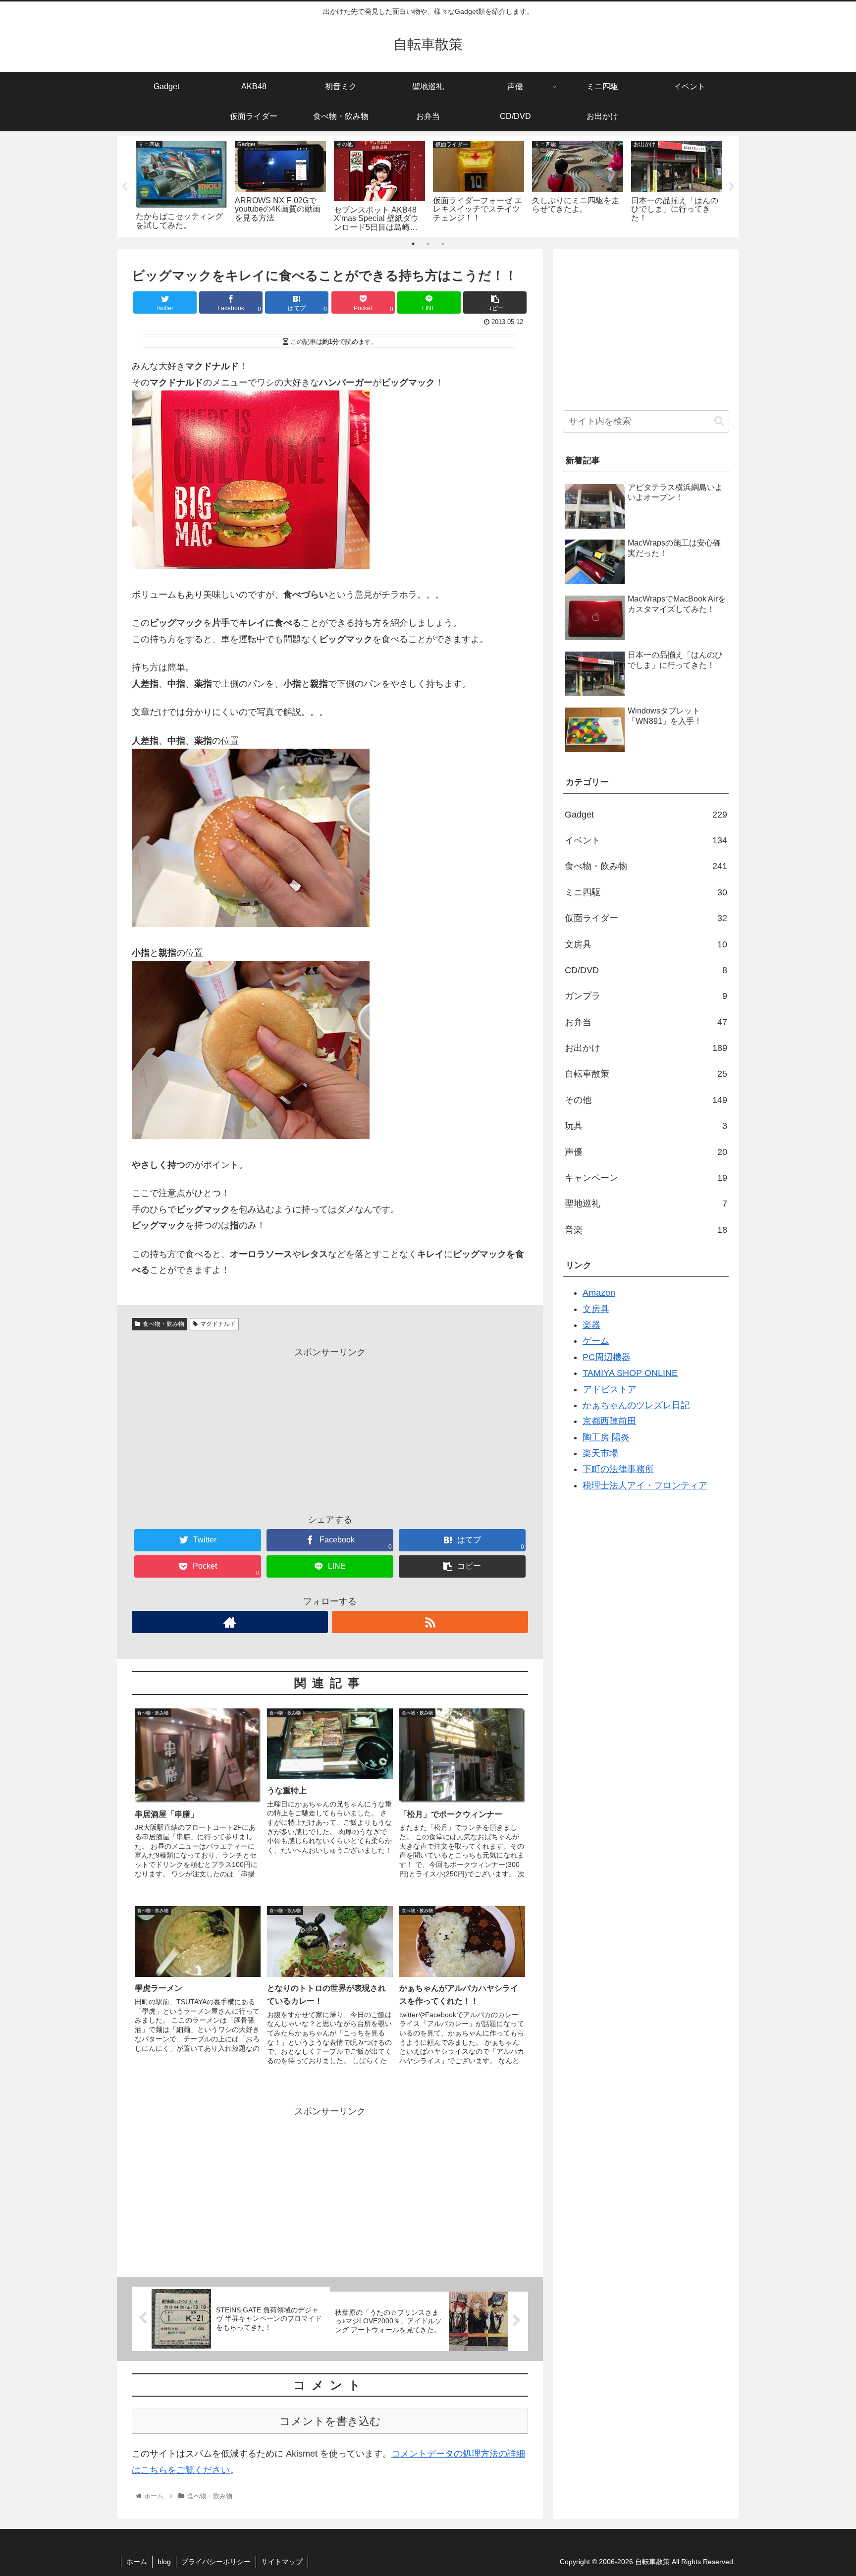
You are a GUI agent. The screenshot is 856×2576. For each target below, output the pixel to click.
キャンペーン (646, 1178)
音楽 (646, 1230)
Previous (124, 187)
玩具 (646, 1126)
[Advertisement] (330, 1429)
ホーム (137, 2562)
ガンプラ (646, 996)
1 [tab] (413, 244)
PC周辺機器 (607, 1357)
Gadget (646, 815)
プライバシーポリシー (216, 2562)
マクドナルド (218, 1324)
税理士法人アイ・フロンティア (645, 1485)
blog (164, 2562)
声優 (646, 1152)
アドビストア (610, 1389)
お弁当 (646, 1022)
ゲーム (596, 1341)
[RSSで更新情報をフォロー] (430, 1622)
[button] (719, 421)
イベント (646, 840)
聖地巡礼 (646, 1204)
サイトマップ (282, 2562)
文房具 (646, 944)
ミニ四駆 (646, 892)
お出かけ (646, 1048)
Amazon (599, 1293)
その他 (646, 1100)
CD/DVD (646, 970)
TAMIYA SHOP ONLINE (630, 1373)
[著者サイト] (230, 1622)
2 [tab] (428, 244)
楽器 (591, 1325)
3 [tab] (443, 244)
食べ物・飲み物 (163, 1324)
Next (732, 187)
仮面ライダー (646, 918)
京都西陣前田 (609, 1421)
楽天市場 (600, 1453)
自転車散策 (646, 1074)
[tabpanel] (181, 185)
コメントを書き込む (330, 2421)
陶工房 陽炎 (606, 1437)
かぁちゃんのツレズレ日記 (636, 1405)
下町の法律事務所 (618, 1469)
